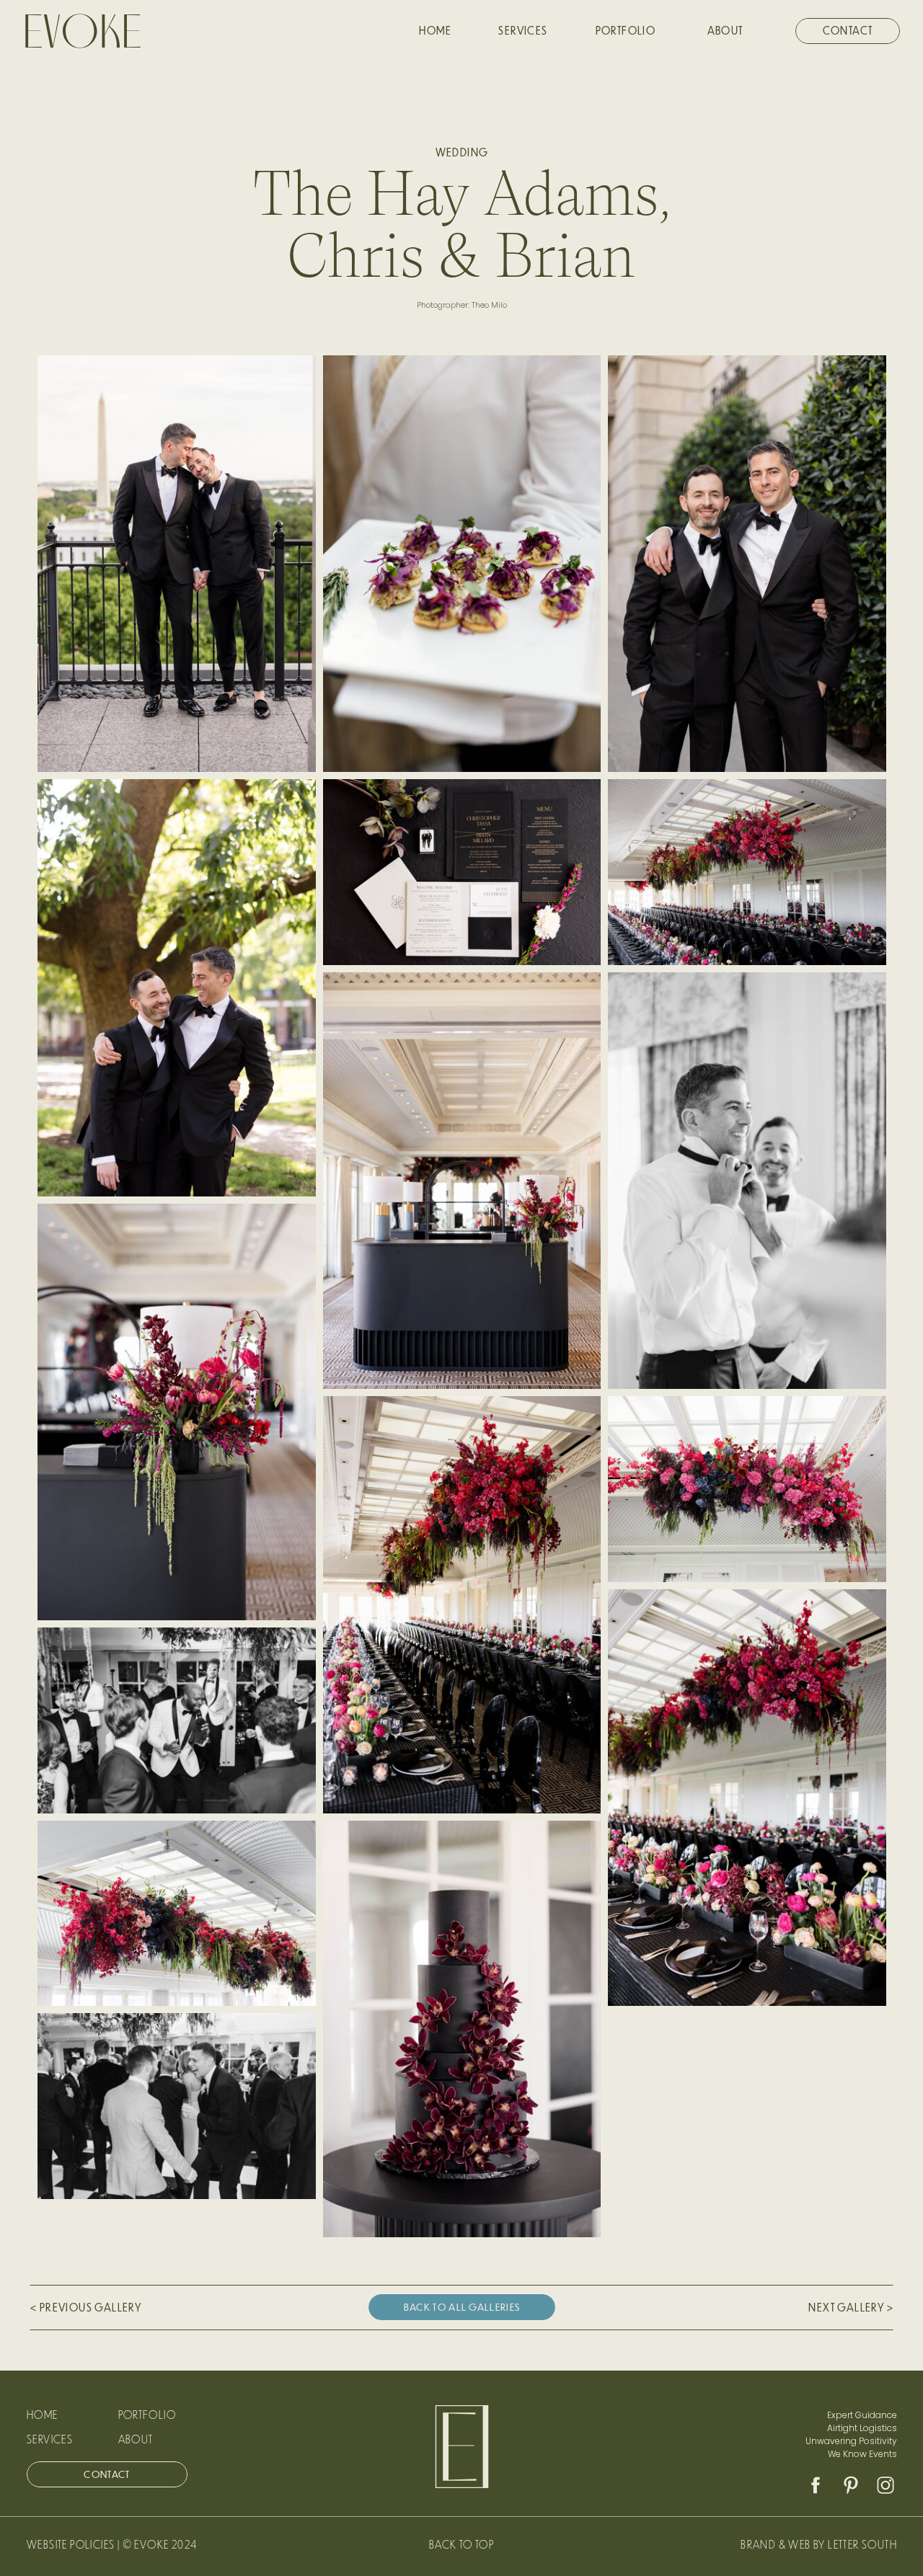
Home (43, 2415)
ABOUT (136, 2439)
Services (50, 2439)
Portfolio (147, 2415)
